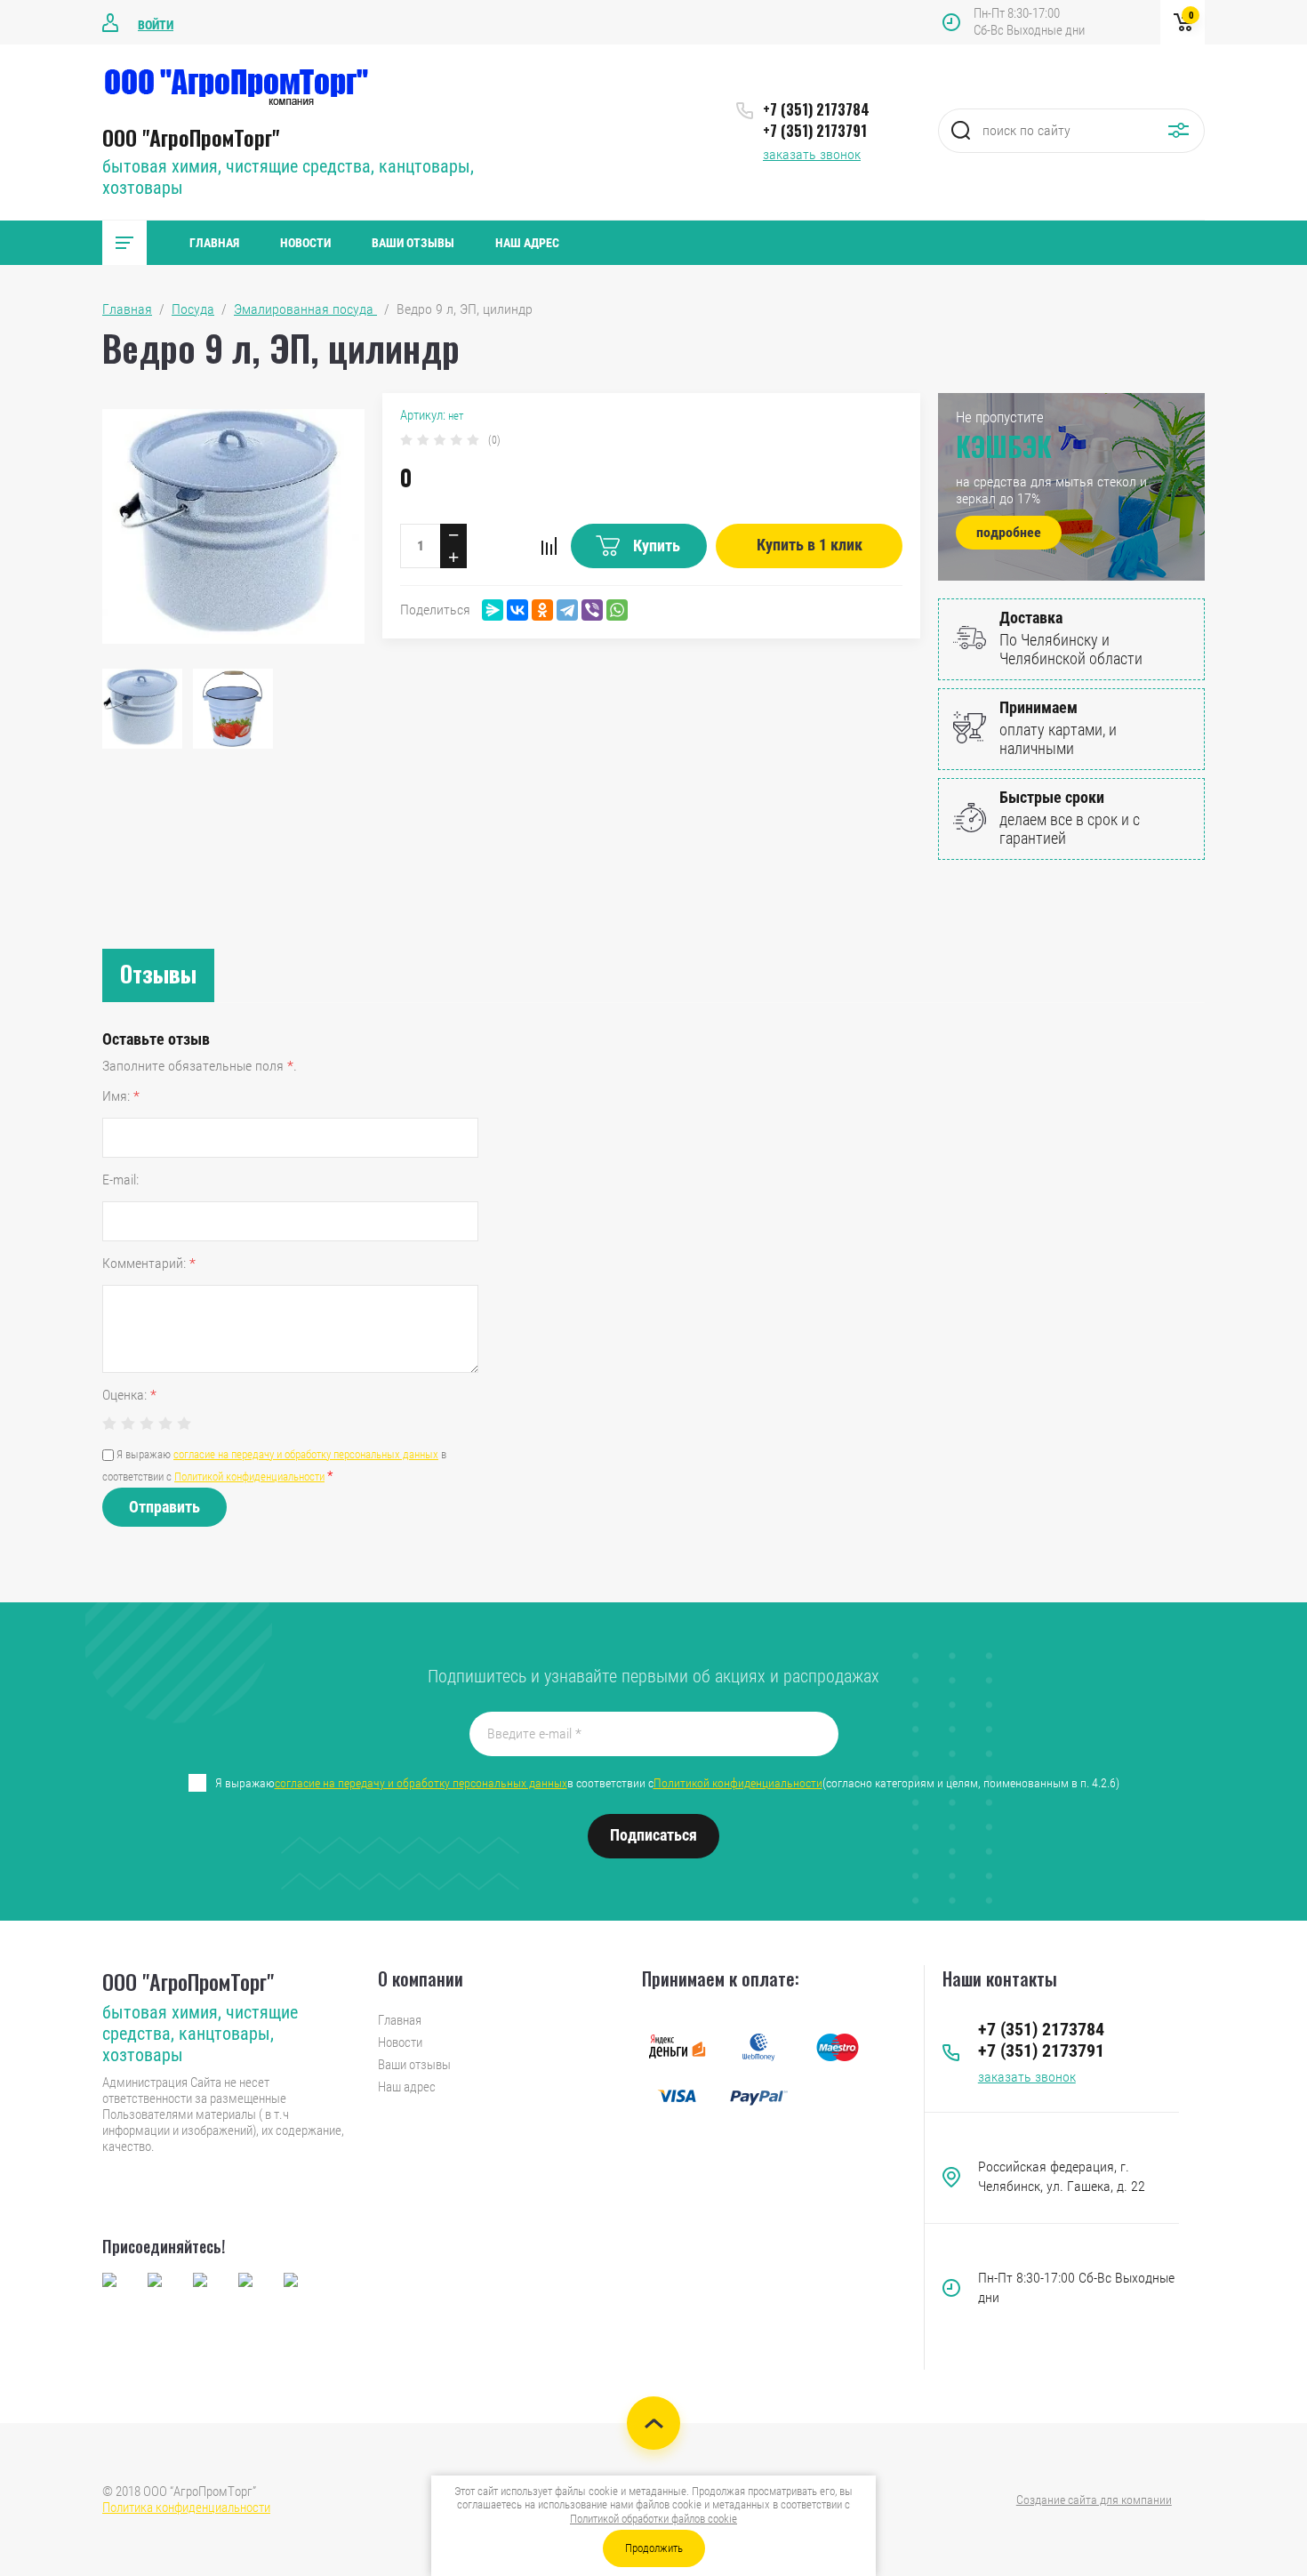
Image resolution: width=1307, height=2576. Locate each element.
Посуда (193, 309)
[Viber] (592, 610)
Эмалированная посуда (305, 309)
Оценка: (129, 1395)
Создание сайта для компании (1094, 2500)
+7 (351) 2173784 (816, 109)
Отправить (164, 1507)
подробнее (1009, 532)
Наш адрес (527, 243)
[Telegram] (567, 610)
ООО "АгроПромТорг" (191, 137)
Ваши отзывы (413, 243)
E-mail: (120, 1180)
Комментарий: (149, 1263)
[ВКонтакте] (517, 610)
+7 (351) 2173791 (815, 131)
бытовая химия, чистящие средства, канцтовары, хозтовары (200, 2034)
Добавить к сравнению (549, 546)
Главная (214, 243)
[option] (233, 526)
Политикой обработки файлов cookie (653, 2519)
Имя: (121, 1096)
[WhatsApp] (617, 610)
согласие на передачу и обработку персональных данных (306, 1454)
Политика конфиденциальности (186, 2508)
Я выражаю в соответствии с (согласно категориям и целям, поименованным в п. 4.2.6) (667, 1783)
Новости (305, 243)
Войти (156, 25)
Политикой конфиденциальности (249, 1477)
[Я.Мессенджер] (493, 610)
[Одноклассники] (542, 610)
